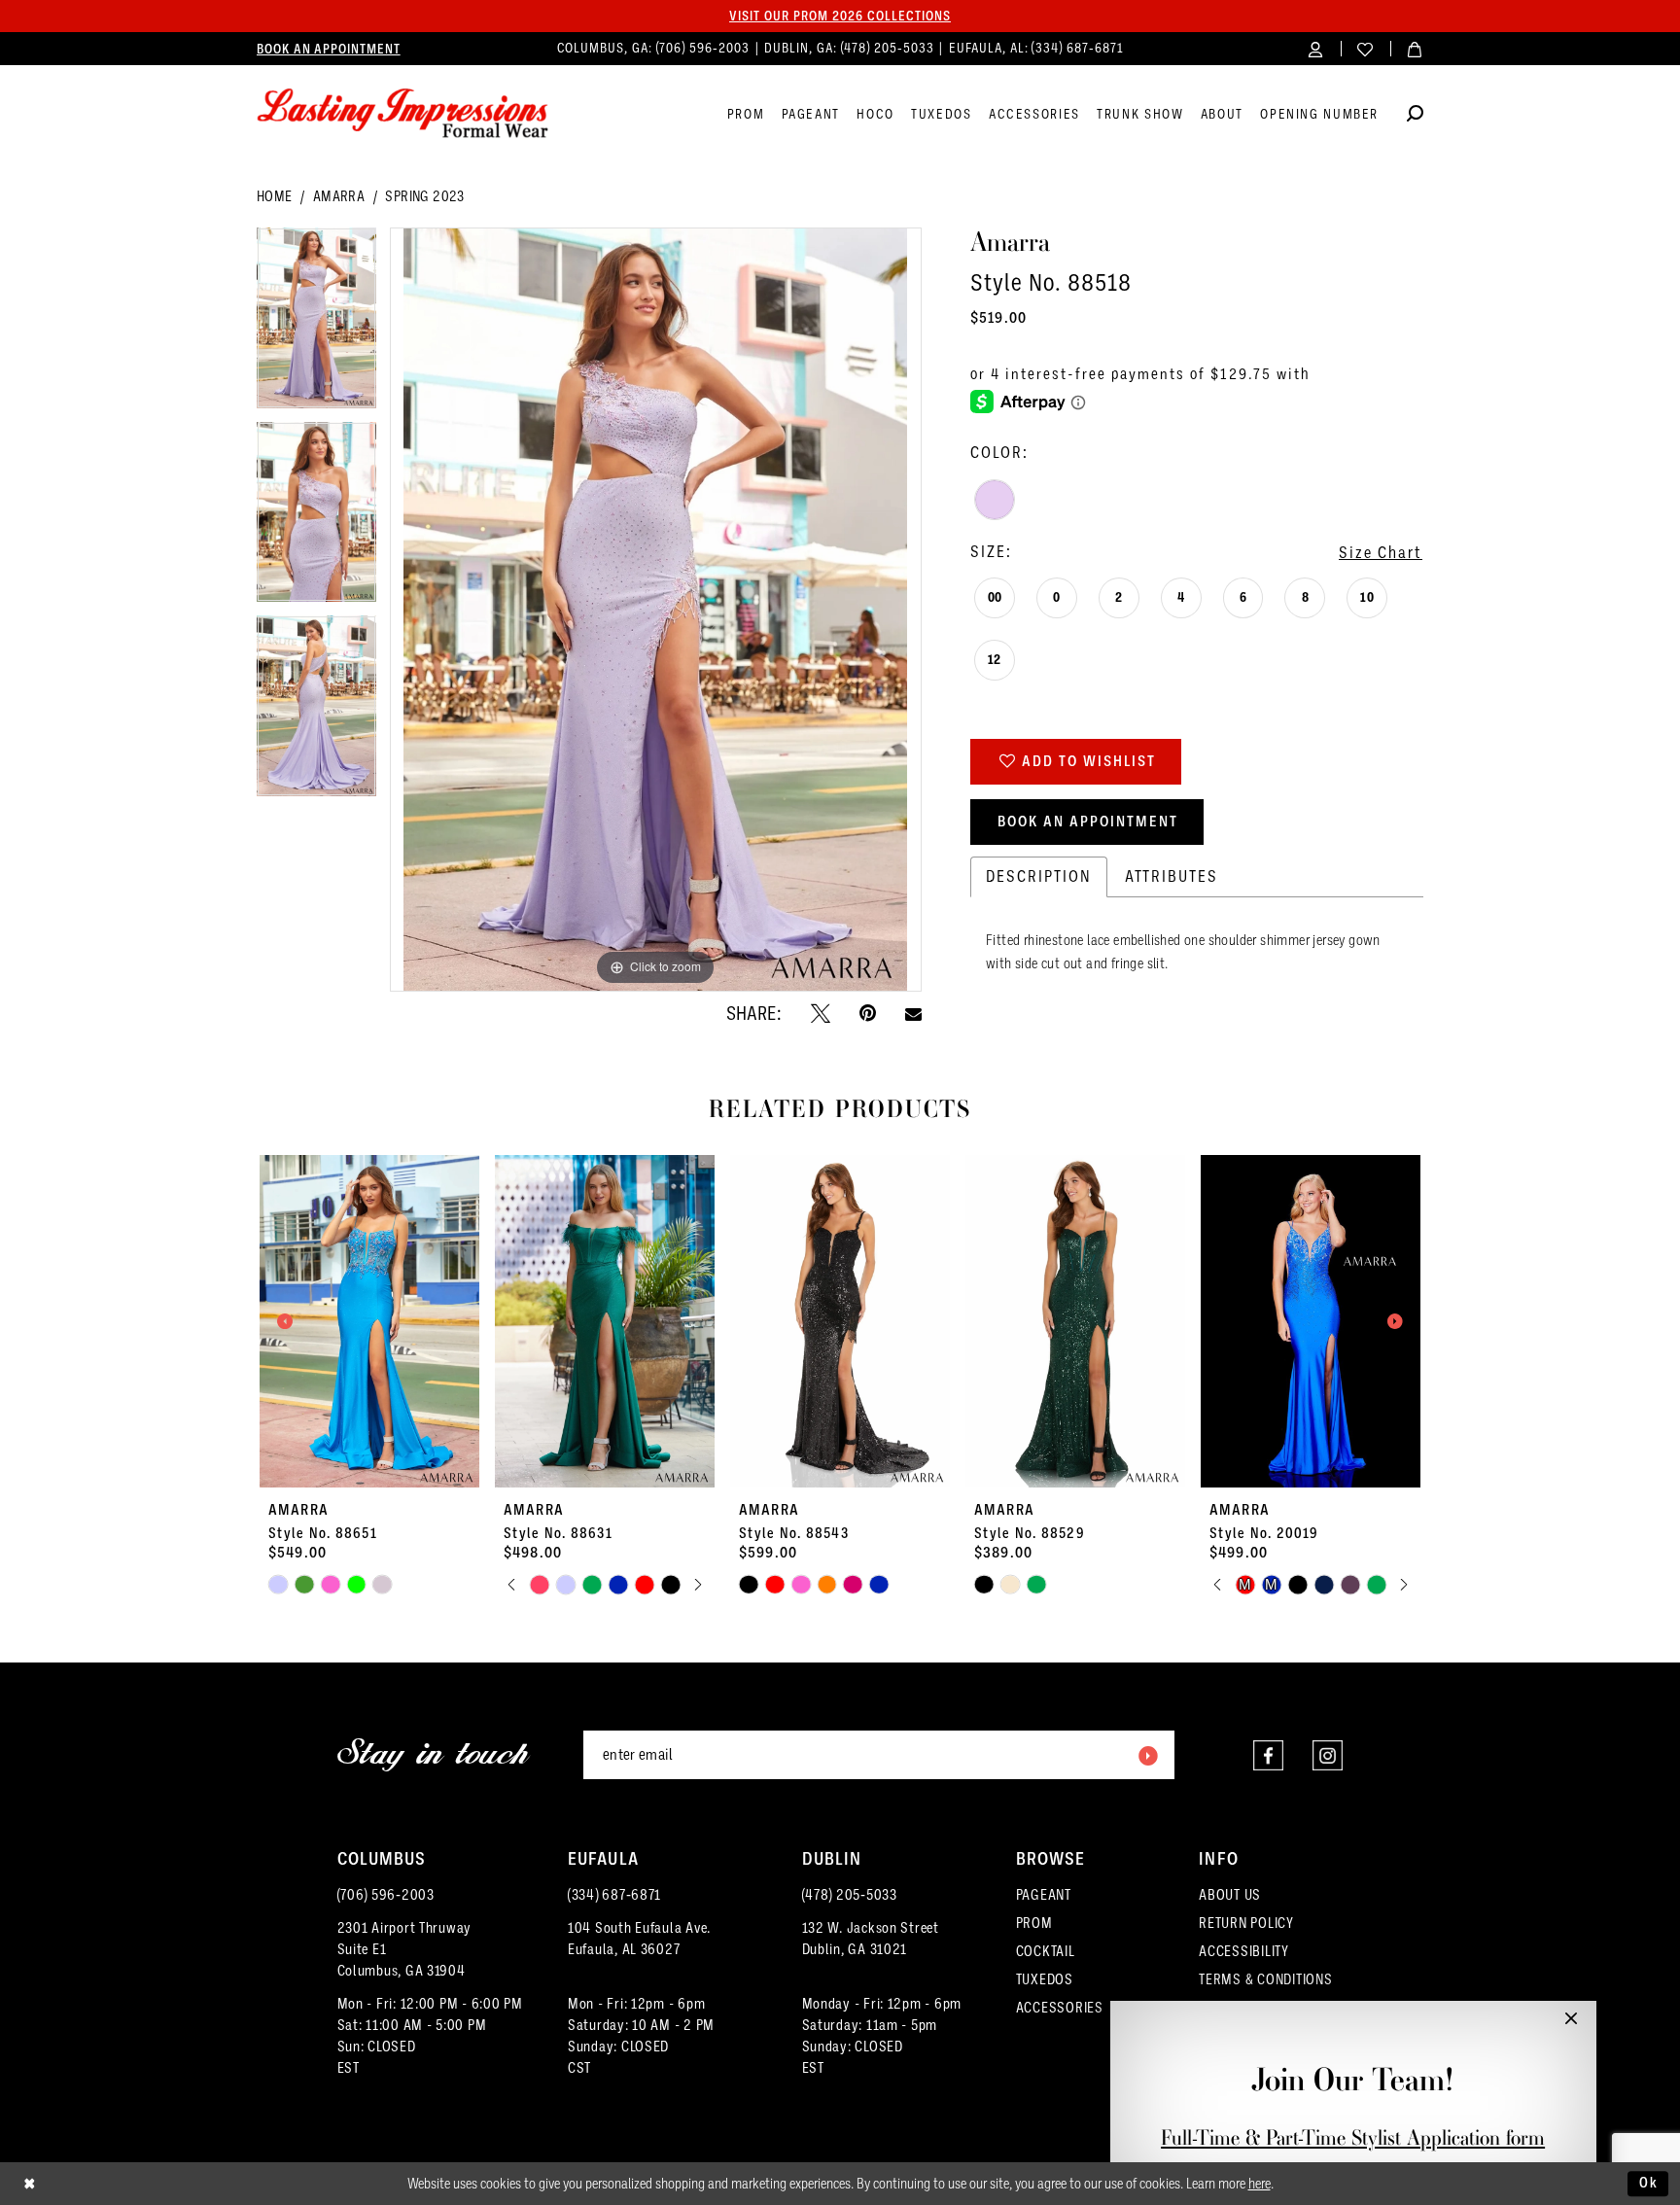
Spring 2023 (424, 196)
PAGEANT (1044, 1895)
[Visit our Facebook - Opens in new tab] (1268, 1755)
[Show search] (1415, 116)
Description (1039, 876)
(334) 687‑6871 (1077, 48)
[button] (1316, 48)
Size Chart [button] (1381, 553)
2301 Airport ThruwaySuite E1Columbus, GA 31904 (405, 1949)
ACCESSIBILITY (1244, 1951)
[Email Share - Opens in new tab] (913, 1014)
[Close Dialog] (30, 2184)
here (1260, 2184)
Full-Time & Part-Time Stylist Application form (1353, 2137)
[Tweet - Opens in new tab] (821, 1013)
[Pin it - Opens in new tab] (868, 1013)
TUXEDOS (1045, 1979)
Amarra (339, 196)
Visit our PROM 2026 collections (840, 16)
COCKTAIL (1046, 1951)
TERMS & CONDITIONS (1265, 1979)
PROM (1034, 1923)
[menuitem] (329, 49)
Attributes (1172, 876)
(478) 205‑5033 (890, 48)
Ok (1649, 2183)
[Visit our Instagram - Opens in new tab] (1328, 1755)
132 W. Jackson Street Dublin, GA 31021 (871, 1939)
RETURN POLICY (1246, 1923)
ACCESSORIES (1060, 2008)
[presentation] (369, 1321)
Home (275, 196)
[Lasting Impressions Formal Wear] (402, 114)
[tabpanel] (316, 325)
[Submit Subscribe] (1147, 1755)
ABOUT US (1230, 1895)
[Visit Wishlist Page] (1365, 48)
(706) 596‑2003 (705, 48)
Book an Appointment (1088, 822)
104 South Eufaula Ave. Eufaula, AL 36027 (639, 1939)
